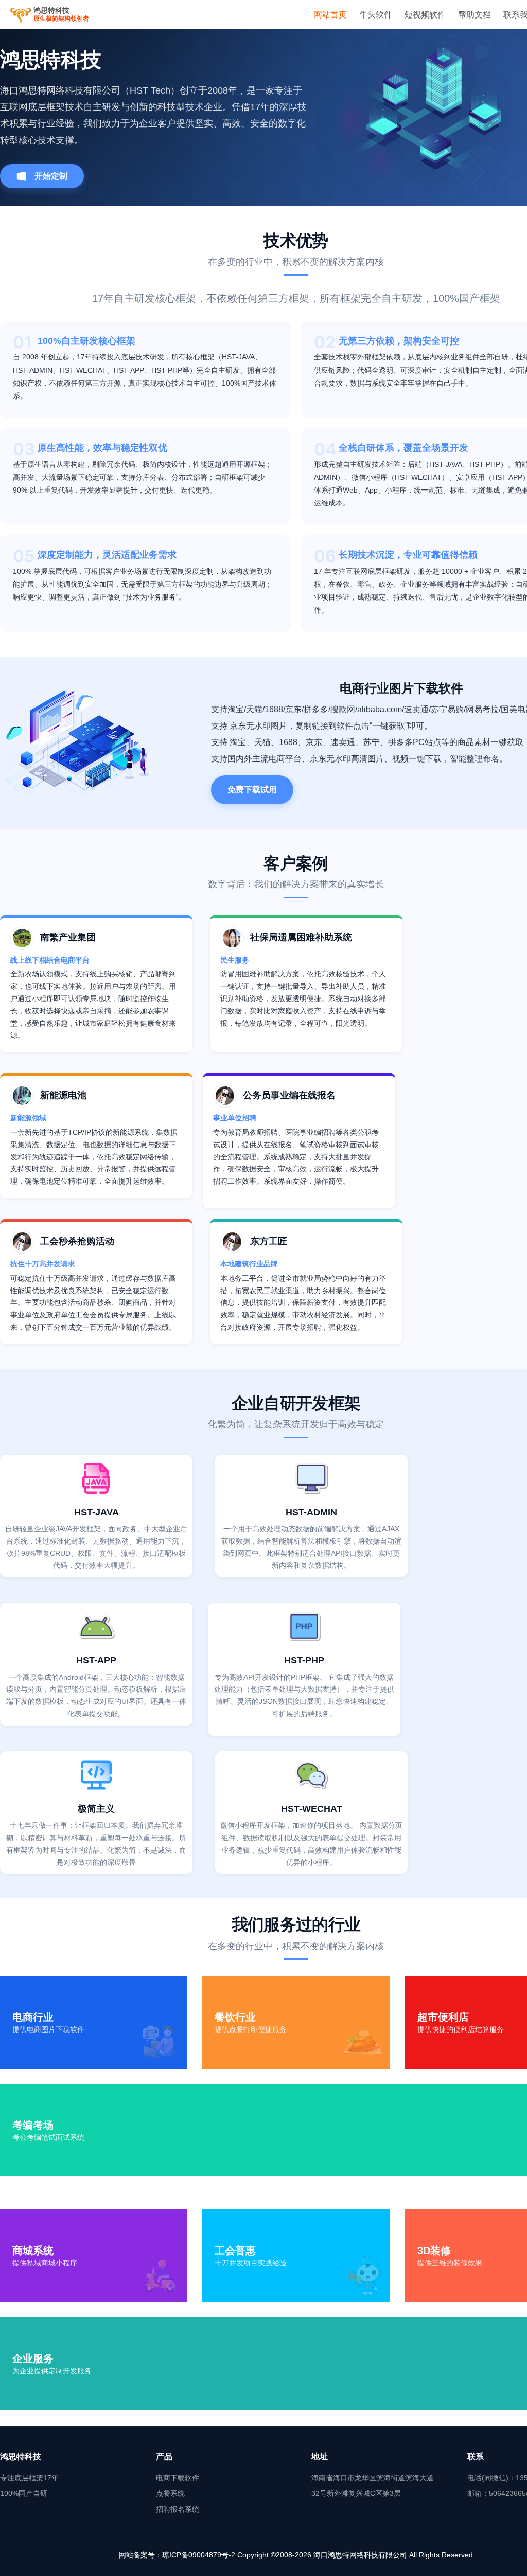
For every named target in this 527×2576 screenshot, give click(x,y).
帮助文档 (475, 15)
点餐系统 (170, 2493)
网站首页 (330, 15)
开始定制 (51, 176)
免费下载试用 (252, 790)
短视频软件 (425, 15)
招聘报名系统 (178, 2509)
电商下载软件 (178, 2478)
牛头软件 (376, 15)
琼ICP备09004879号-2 (199, 2555)
